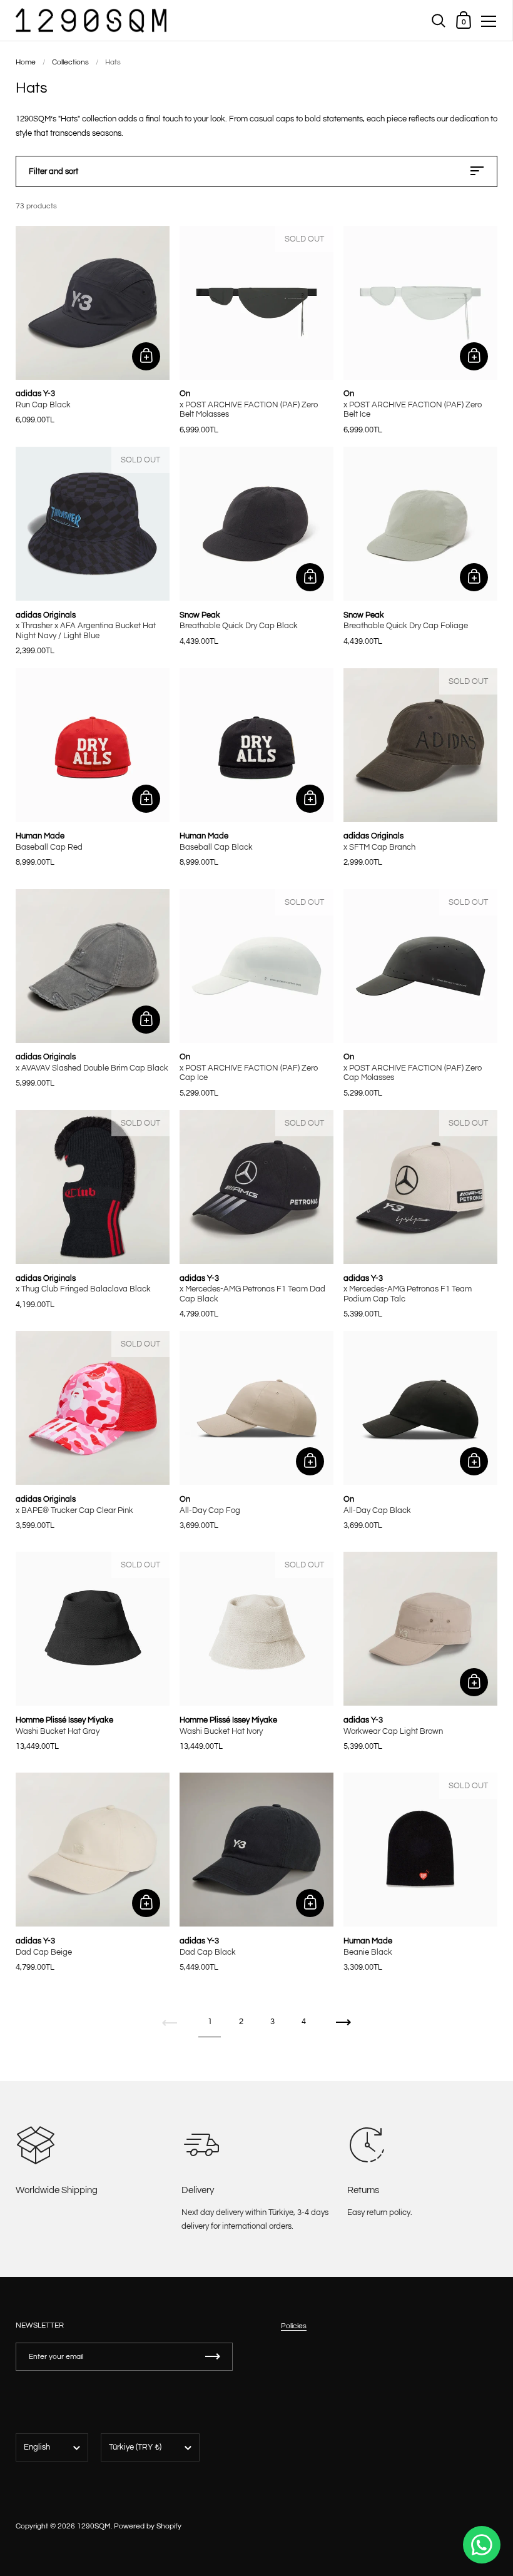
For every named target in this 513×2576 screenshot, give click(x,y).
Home (26, 62)
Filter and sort (53, 171)
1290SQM (94, 2526)
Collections (70, 62)
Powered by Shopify (148, 2526)
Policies (294, 2326)
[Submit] (213, 2357)
